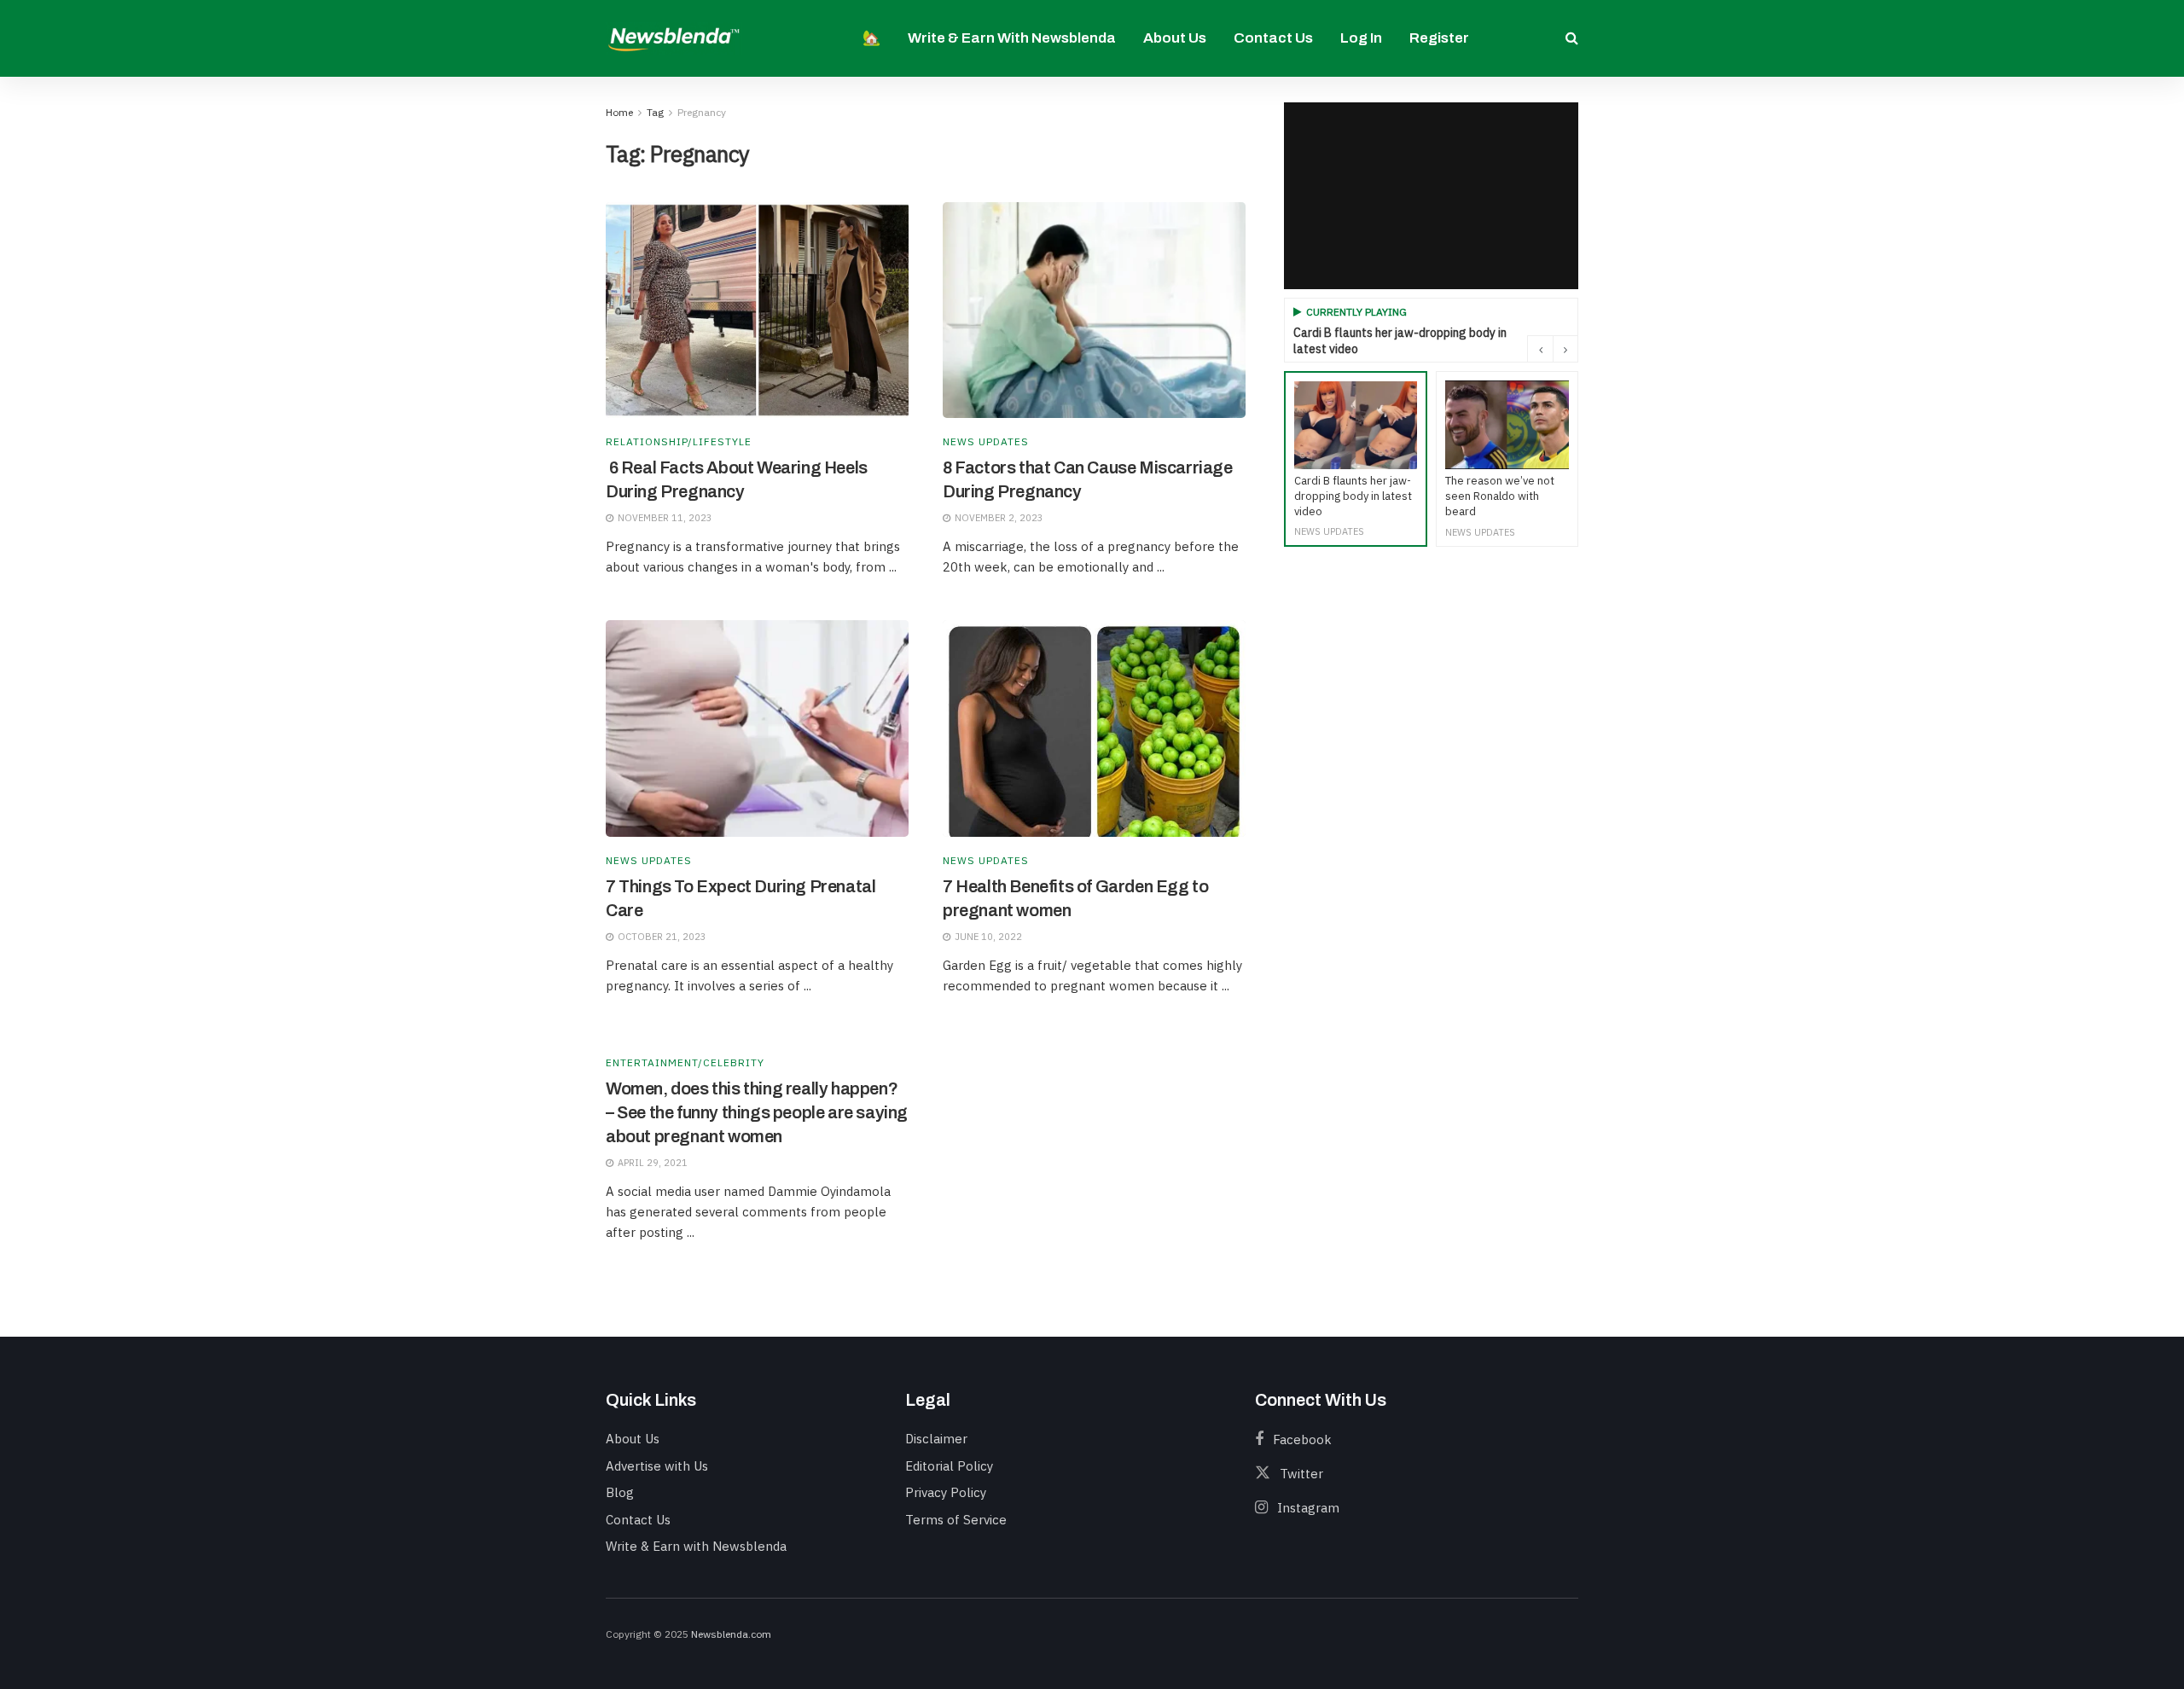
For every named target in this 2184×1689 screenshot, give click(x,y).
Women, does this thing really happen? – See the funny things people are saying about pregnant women (757, 1112)
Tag (655, 112)
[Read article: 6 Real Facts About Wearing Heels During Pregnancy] (757, 311)
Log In (1361, 38)
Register (1439, 38)
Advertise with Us (657, 1466)
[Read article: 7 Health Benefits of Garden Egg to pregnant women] (1094, 728)
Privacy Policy (946, 1492)
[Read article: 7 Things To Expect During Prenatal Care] (757, 728)
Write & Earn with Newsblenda (1012, 38)
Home (619, 112)
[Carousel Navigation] (1553, 349)
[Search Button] (1572, 38)
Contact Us (1273, 38)
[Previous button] (1540, 349)
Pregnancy (702, 112)
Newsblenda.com (731, 1634)
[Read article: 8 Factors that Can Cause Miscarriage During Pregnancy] (1094, 311)
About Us (1175, 38)
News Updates (986, 442)
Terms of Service (956, 1520)
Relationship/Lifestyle (679, 442)
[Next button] (1565, 349)
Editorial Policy (949, 1466)
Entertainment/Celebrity (685, 1063)
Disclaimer (936, 1439)
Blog (620, 1492)
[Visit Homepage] (674, 38)
